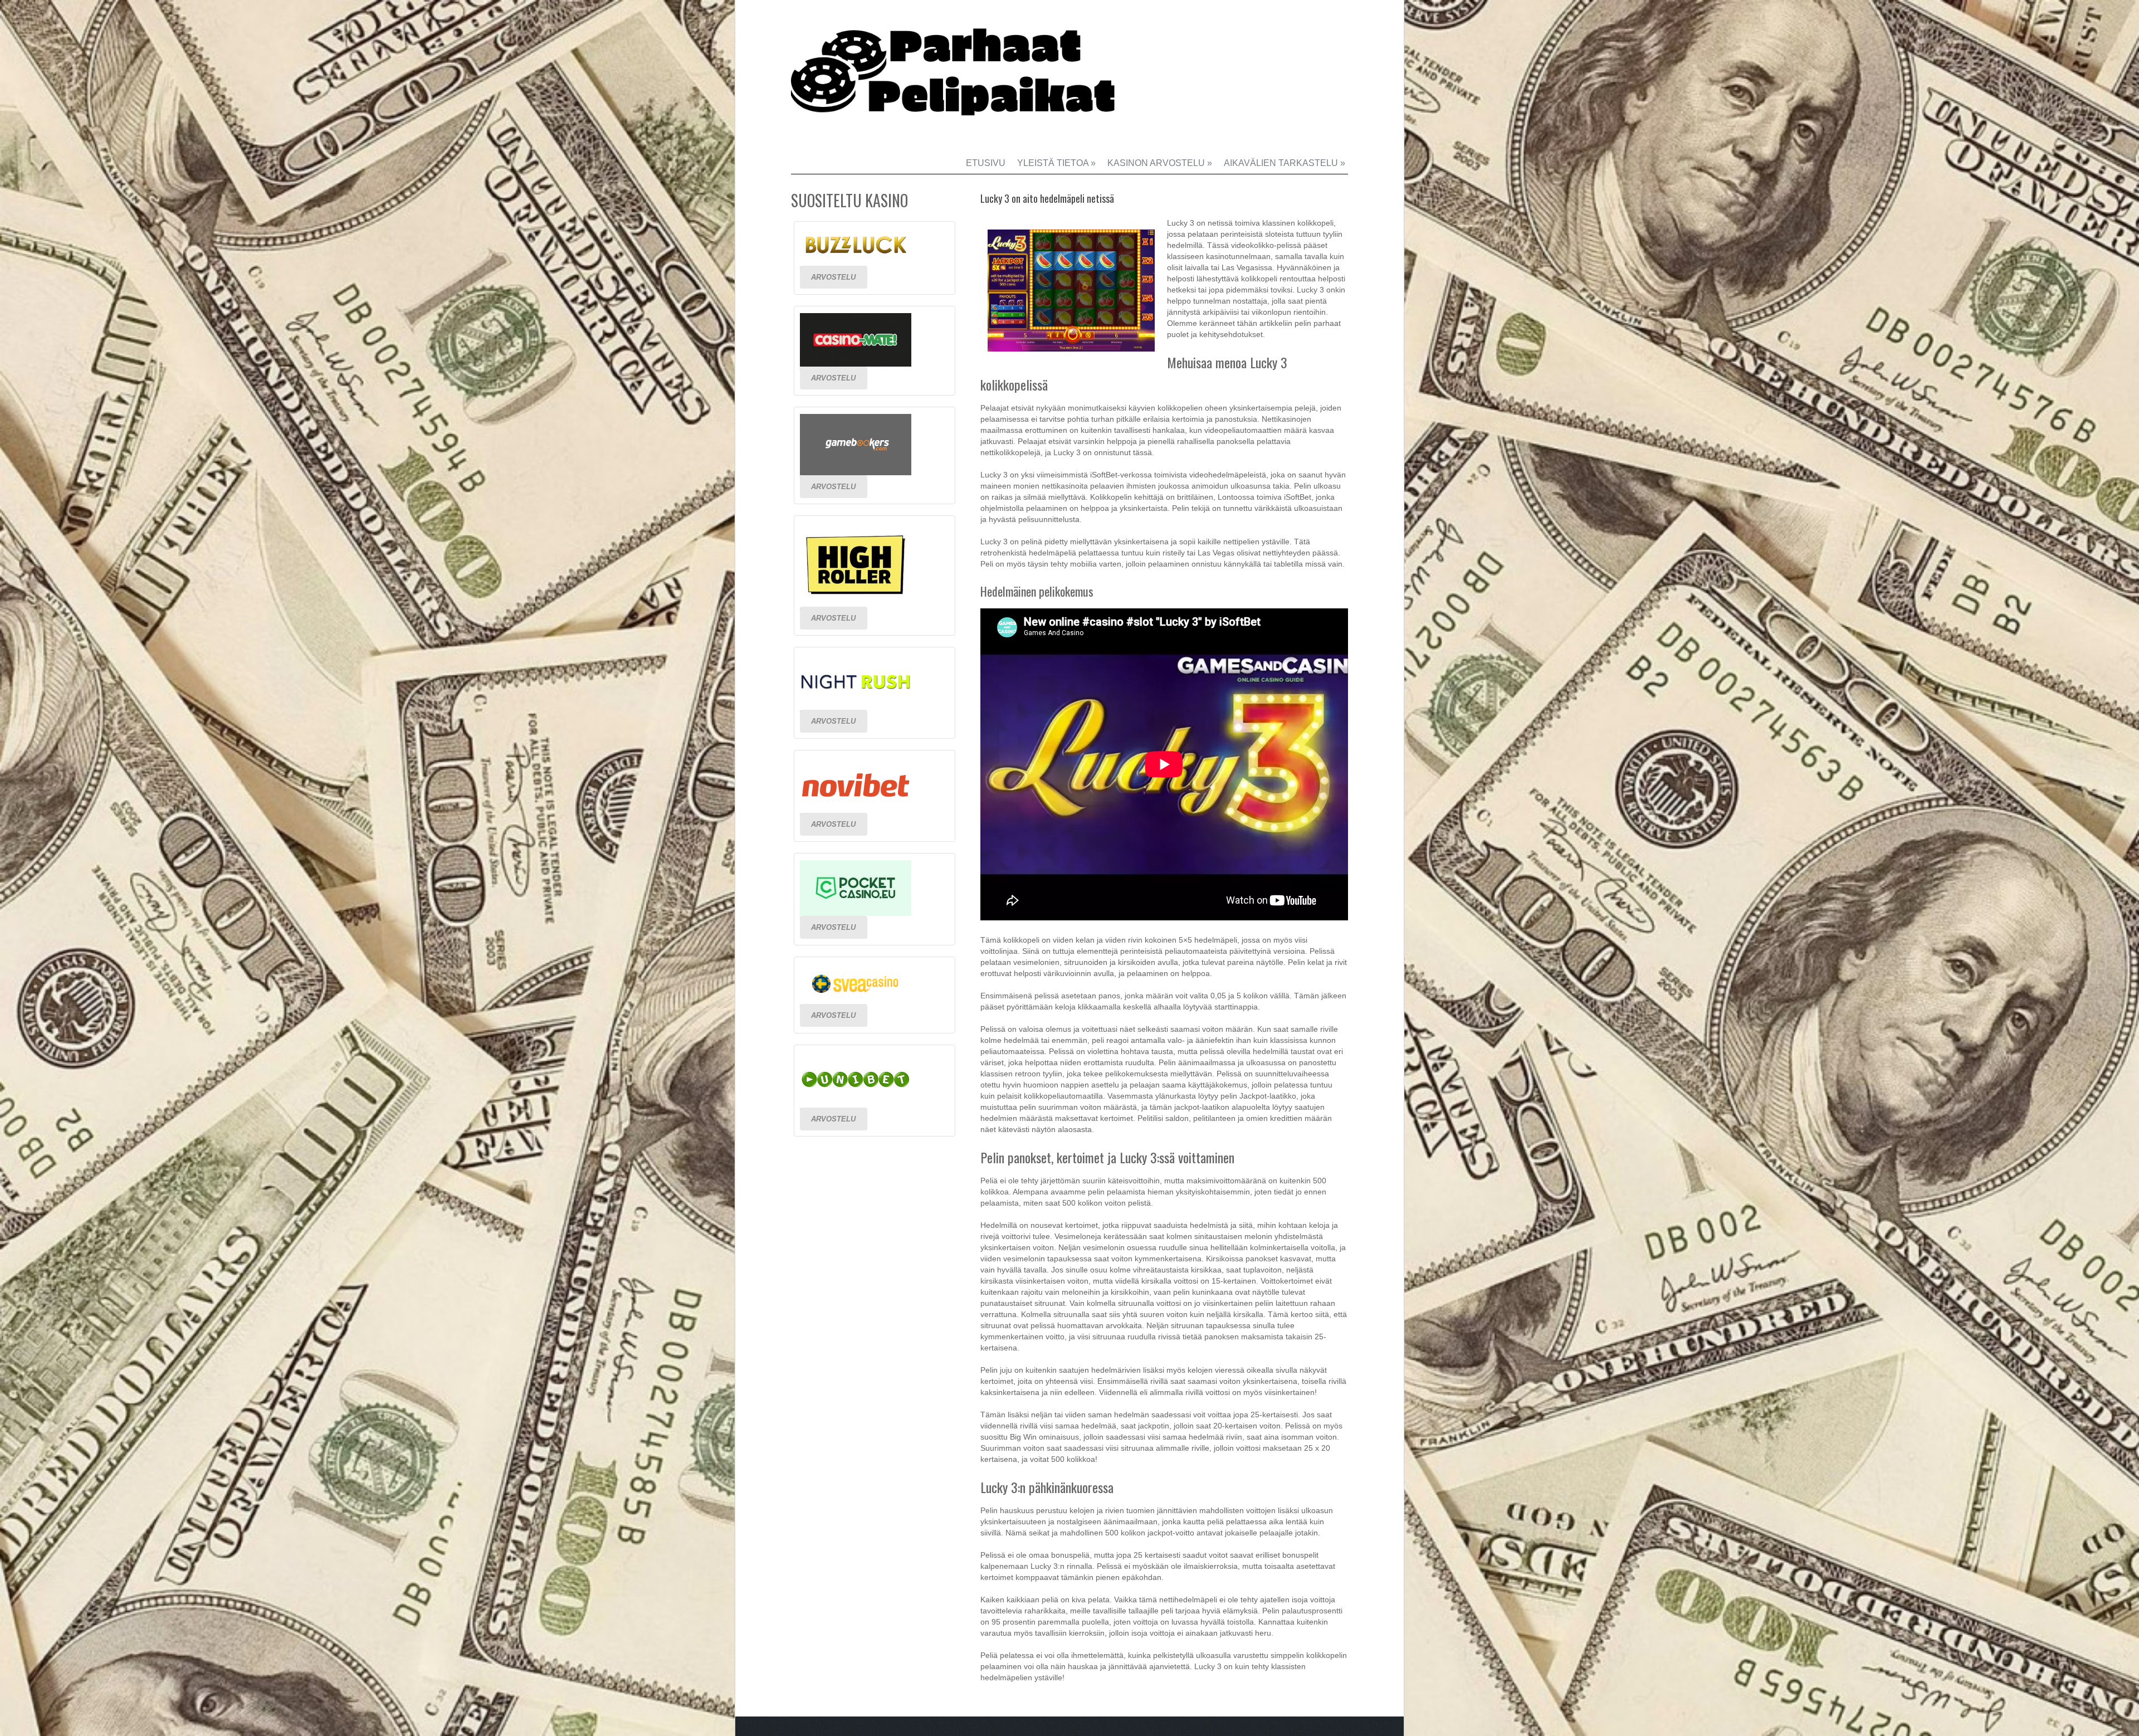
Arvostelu (833, 277)
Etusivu (986, 163)
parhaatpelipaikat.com (958, 81)
